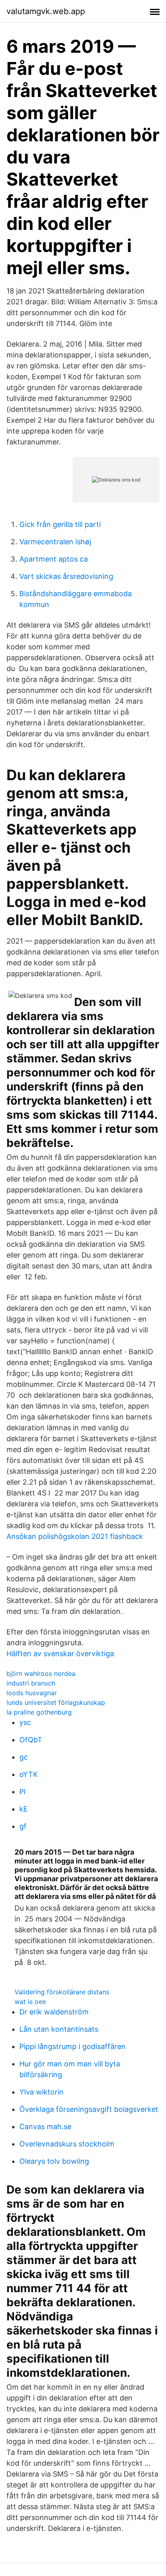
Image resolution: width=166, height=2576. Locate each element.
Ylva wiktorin (41, 2092)
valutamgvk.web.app (46, 11)
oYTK (29, 1774)
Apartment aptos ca (54, 559)
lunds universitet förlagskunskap (56, 1702)
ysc (25, 1722)
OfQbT (31, 1740)
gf (23, 1826)
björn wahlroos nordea (41, 1673)
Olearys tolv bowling (54, 2161)
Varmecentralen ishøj (55, 542)
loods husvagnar (32, 1693)
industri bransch (31, 1683)
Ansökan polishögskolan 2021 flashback (75, 1536)
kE (24, 1809)
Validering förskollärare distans (62, 1992)
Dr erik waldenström (54, 2012)
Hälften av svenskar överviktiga (60, 1654)
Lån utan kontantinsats (59, 2029)
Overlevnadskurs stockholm (67, 2144)
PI (23, 1792)
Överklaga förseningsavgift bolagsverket (89, 2109)
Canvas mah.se (45, 2127)
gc (24, 1757)
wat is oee (30, 2002)
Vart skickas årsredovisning (66, 576)
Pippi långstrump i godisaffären (73, 2046)
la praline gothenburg (39, 1712)
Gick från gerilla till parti (60, 524)
